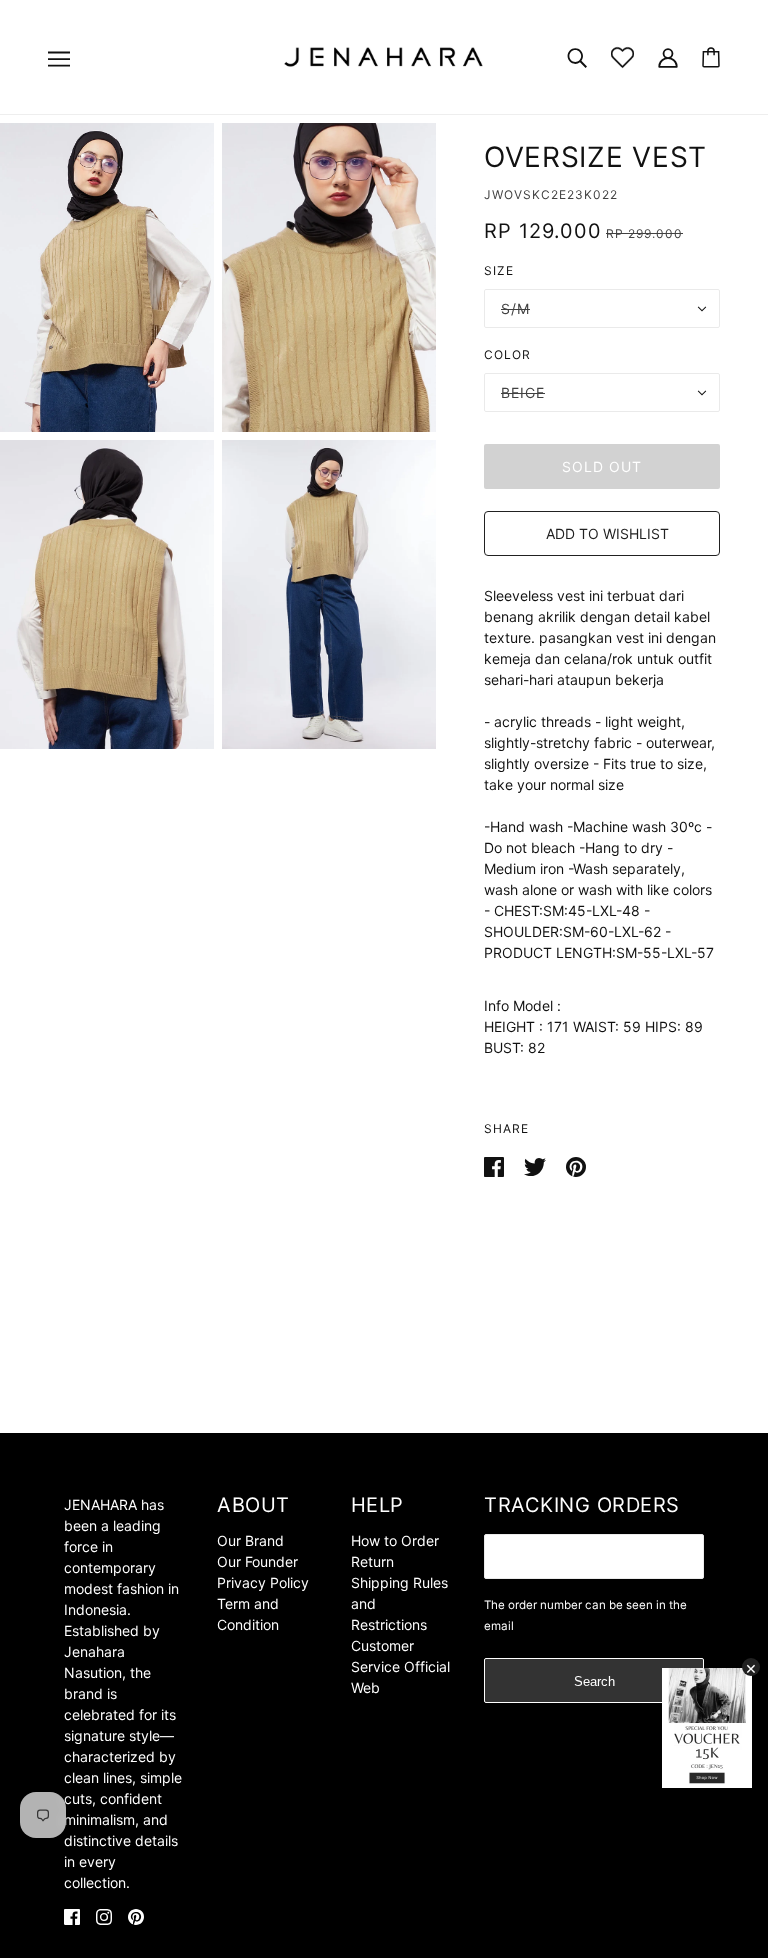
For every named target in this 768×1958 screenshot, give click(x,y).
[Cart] (711, 57)
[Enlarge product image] (107, 277)
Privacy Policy (263, 1582)
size (499, 270)
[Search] (577, 56)
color (507, 354)
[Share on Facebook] (496, 1165)
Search (594, 1681)
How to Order (395, 1540)
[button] (602, 533)
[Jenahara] (384, 55)
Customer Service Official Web (400, 1666)
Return (372, 1561)
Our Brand (250, 1540)
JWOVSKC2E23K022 (551, 194)
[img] (72, 1915)
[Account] (668, 56)
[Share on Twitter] (537, 1165)
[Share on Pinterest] (576, 1165)
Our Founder (257, 1561)
